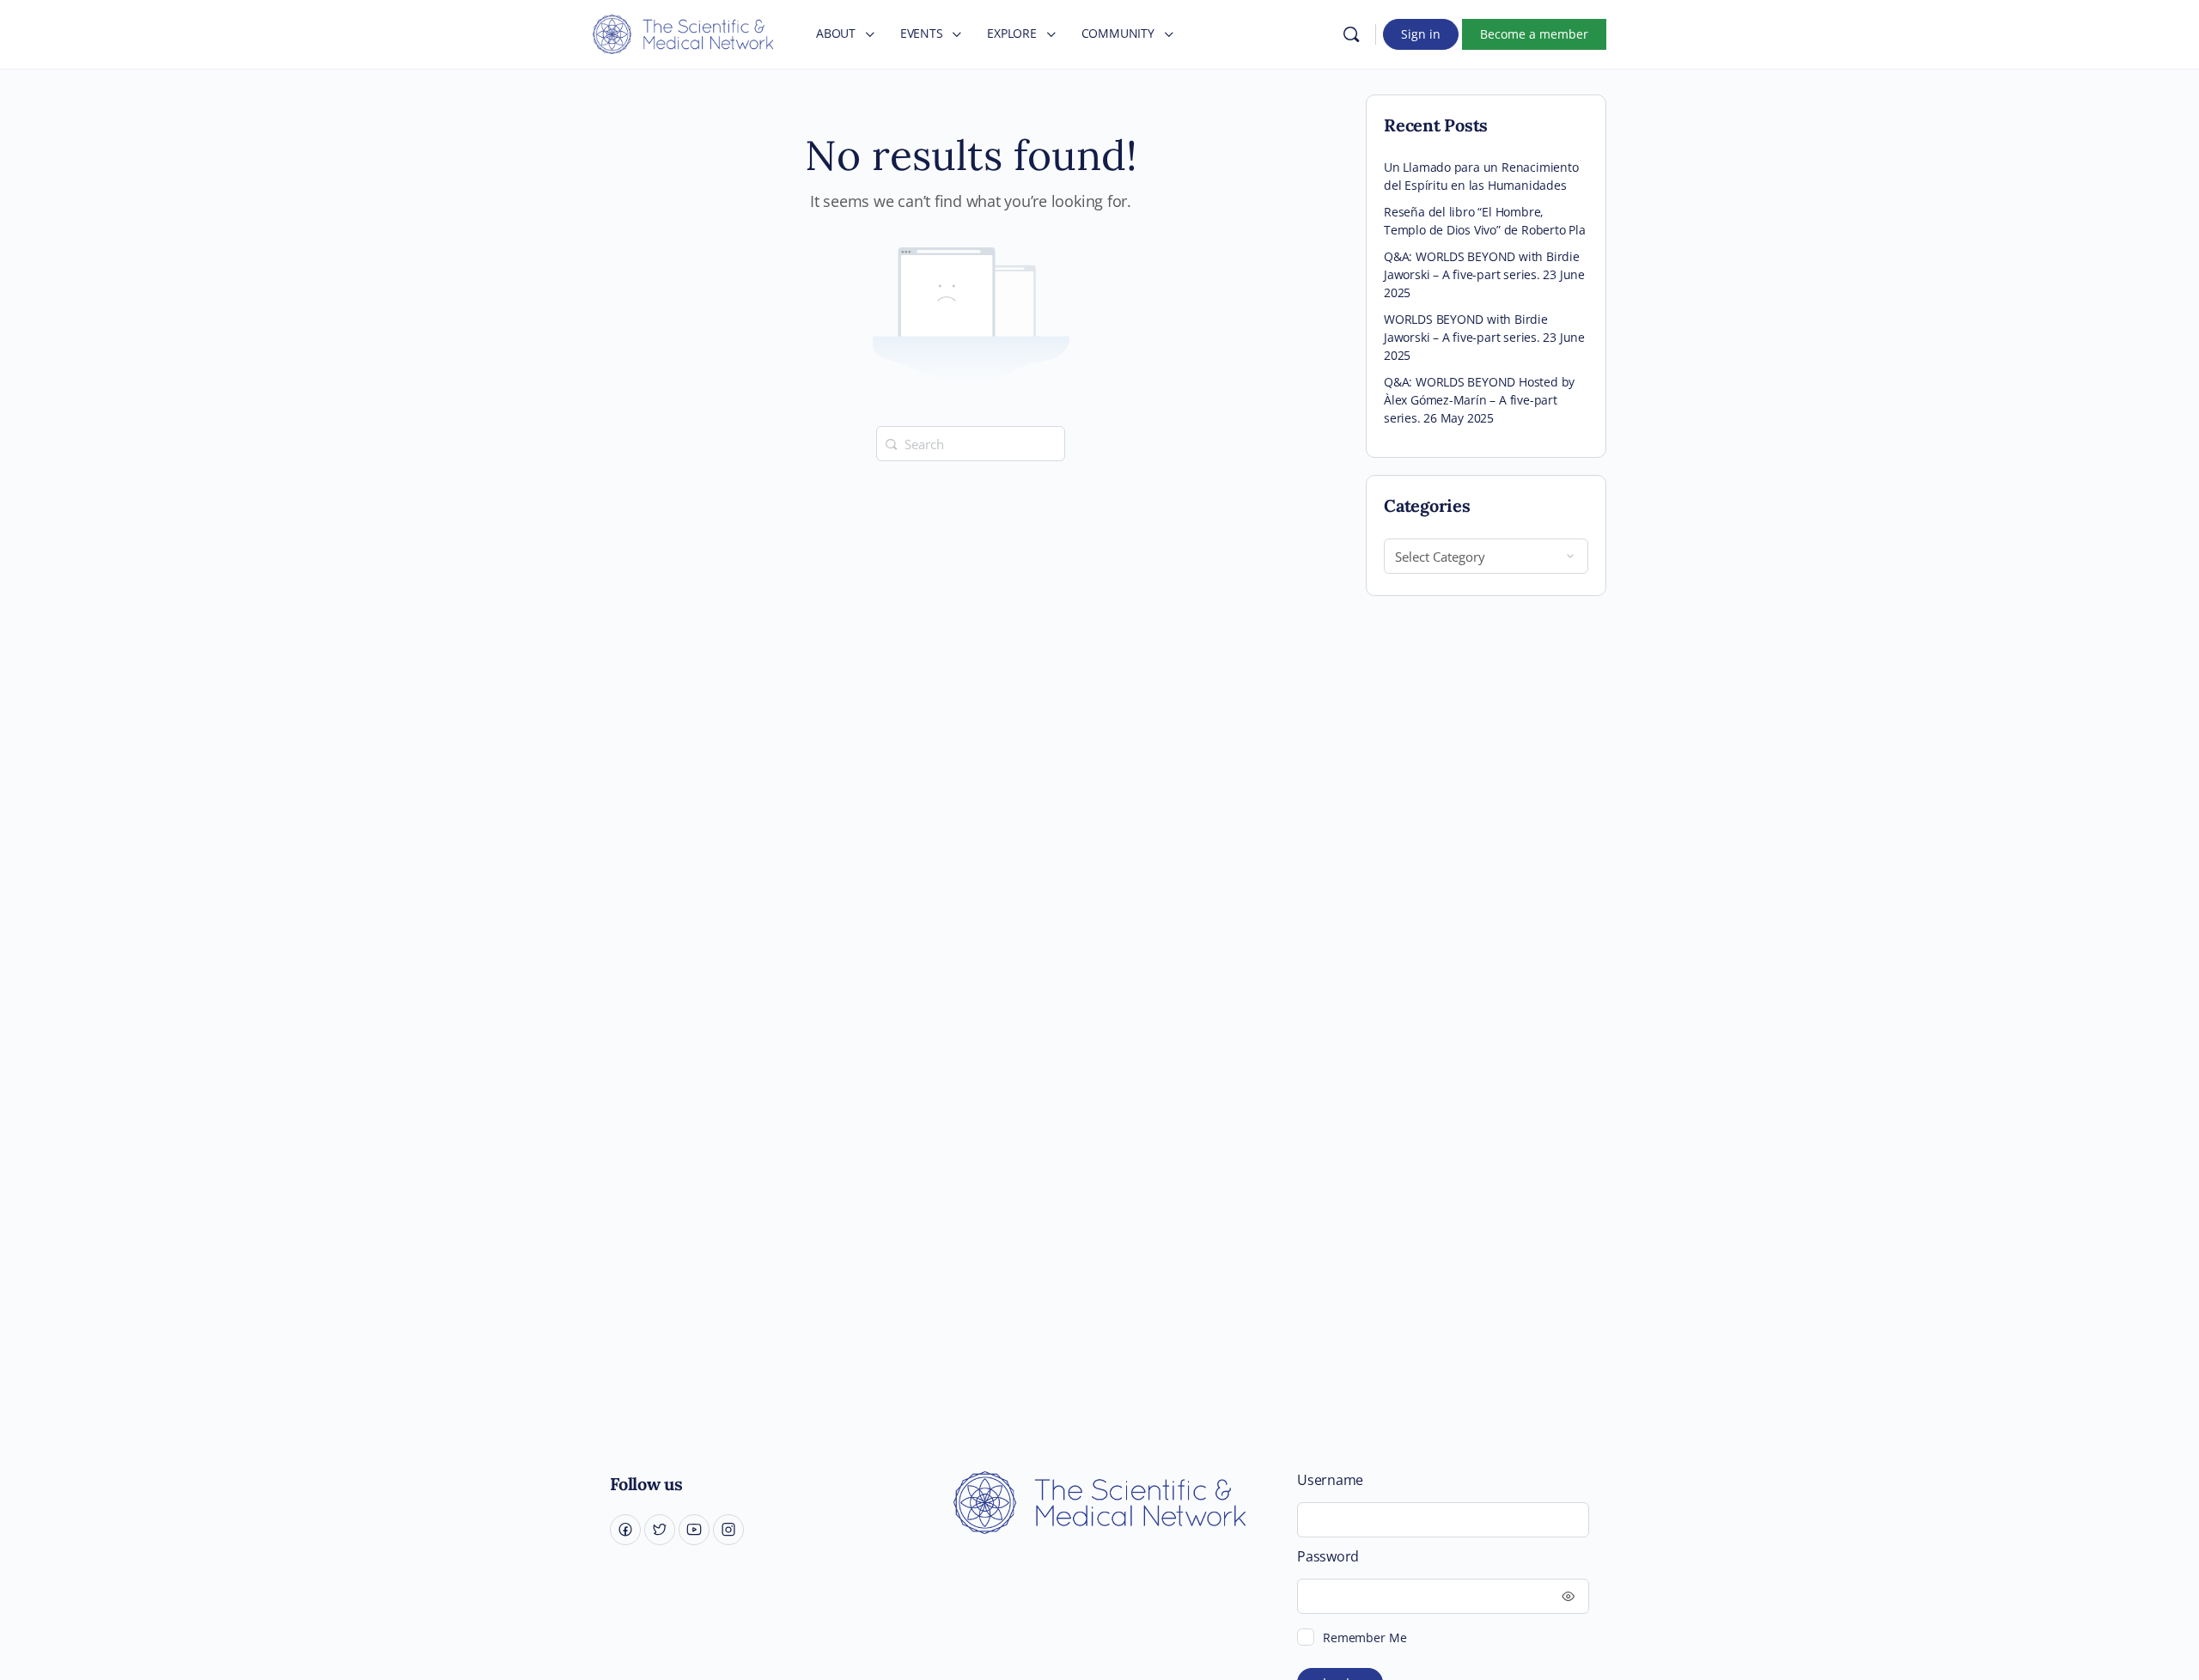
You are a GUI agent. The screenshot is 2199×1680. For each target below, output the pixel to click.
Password (1328, 1557)
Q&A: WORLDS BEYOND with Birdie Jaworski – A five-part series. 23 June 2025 (1484, 274)
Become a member (1534, 34)
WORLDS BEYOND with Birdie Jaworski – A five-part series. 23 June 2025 (1484, 337)
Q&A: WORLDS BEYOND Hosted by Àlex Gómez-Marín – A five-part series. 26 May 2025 (1479, 400)
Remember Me (1364, 1637)
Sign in (1421, 34)
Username (1330, 1480)
